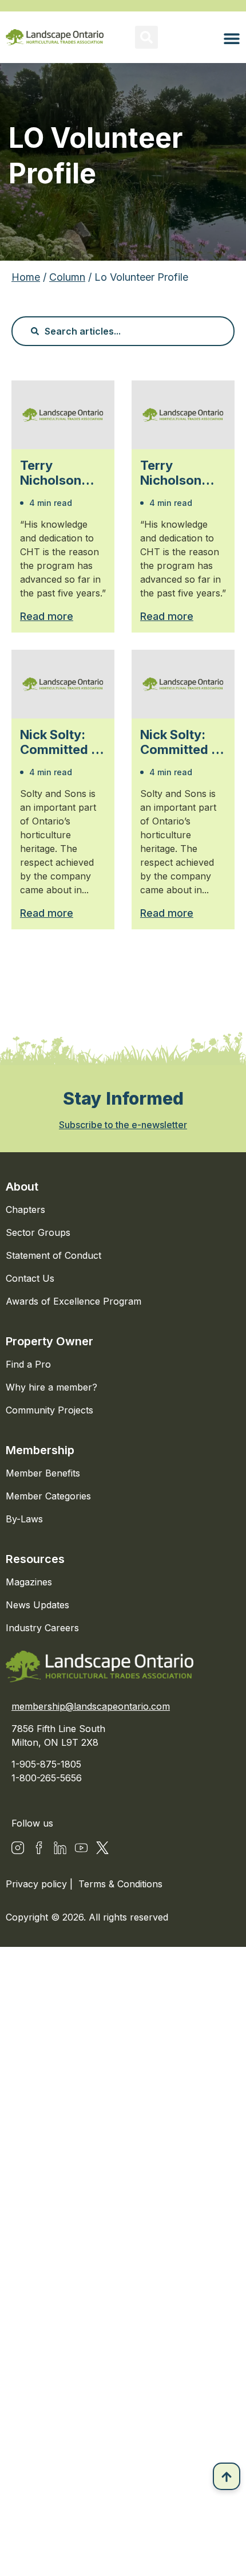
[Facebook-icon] (39, 1848)
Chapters (25, 1210)
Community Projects (49, 1410)
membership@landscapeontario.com (91, 1706)
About (22, 1187)
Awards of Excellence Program (74, 1301)
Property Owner (49, 1341)
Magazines (29, 1582)
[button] (146, 37)
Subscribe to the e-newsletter (123, 1125)
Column (67, 277)
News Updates (37, 1605)
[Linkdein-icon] (60, 1848)
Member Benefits (43, 1473)
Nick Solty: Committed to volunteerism (62, 742)
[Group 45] (102, 1848)
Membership (40, 1450)
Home (26, 277)
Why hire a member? (51, 1387)
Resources (35, 1559)
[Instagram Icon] (18, 1848)
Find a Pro (28, 1364)
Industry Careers (42, 1628)
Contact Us (30, 1278)
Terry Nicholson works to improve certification (57, 473)
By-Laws (24, 1519)
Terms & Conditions (120, 1884)
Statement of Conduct (53, 1255)
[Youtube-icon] (81, 1848)
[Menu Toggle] (232, 38)
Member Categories (48, 1496)
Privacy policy (38, 1884)
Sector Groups (38, 1232)
